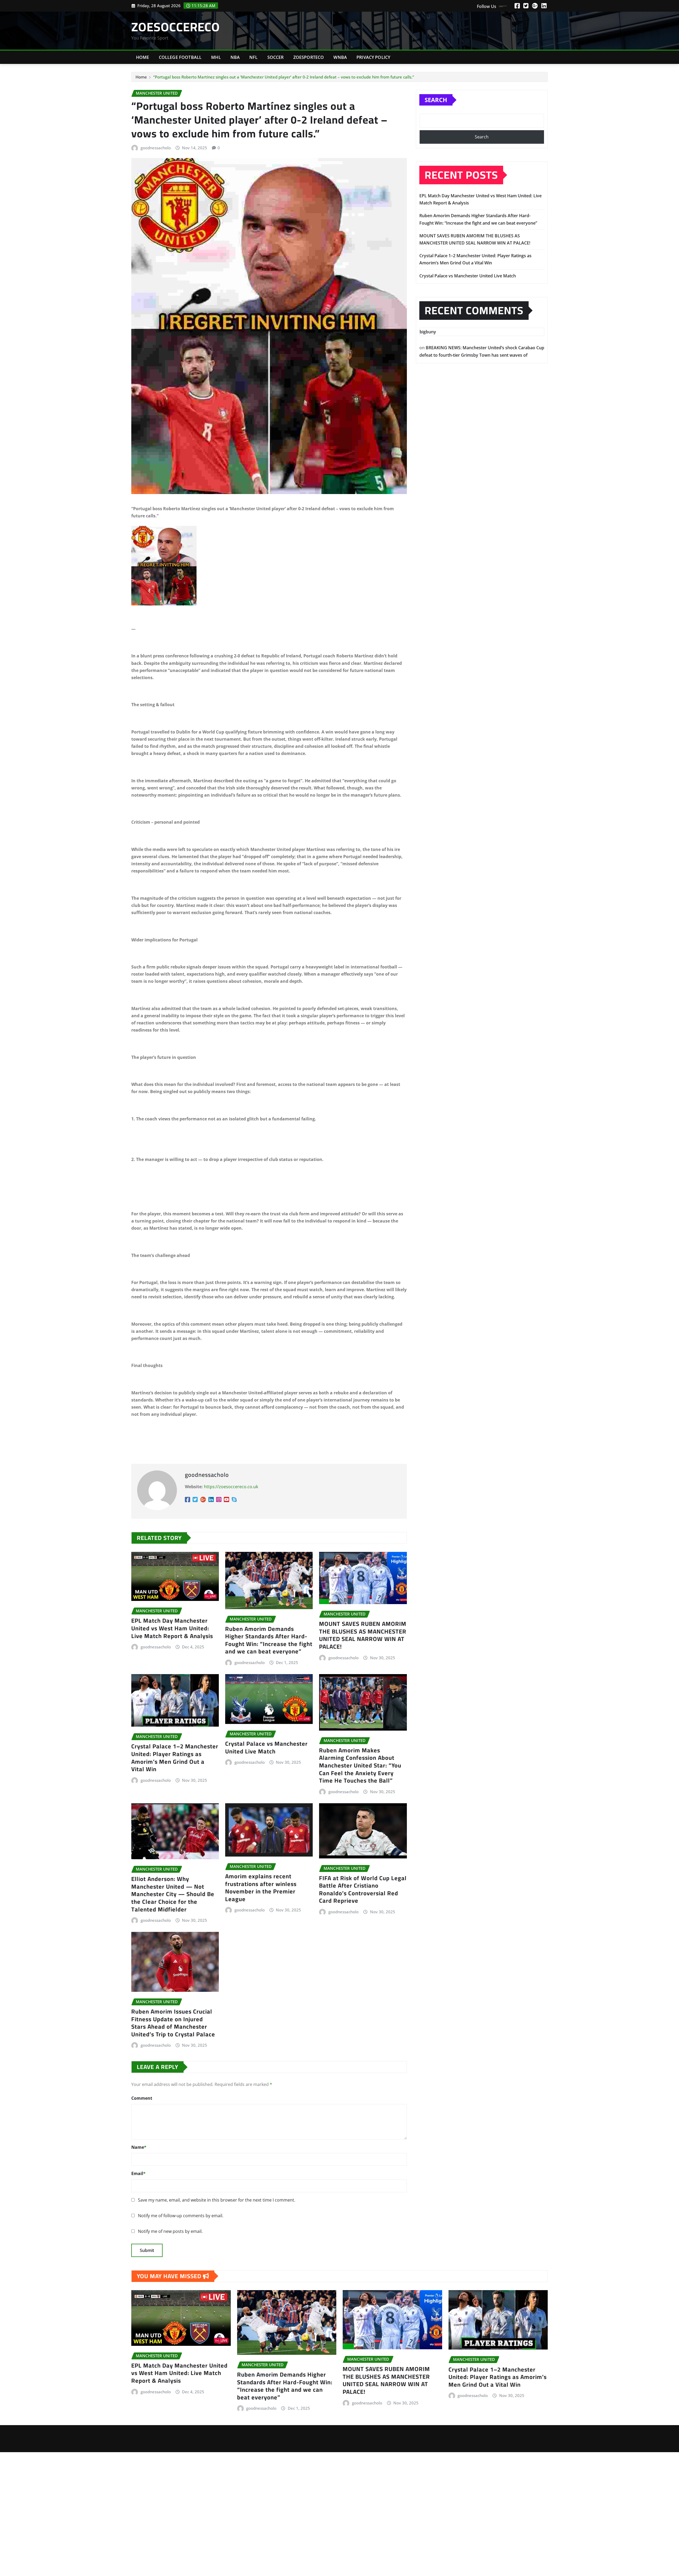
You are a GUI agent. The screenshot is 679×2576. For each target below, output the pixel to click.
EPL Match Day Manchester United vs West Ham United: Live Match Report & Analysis (172, 1628)
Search (436, 100)
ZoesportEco (309, 57)
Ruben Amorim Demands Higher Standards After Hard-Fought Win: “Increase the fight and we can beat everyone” (269, 1640)
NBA (235, 57)
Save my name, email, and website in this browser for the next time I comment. (217, 2200)
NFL (253, 57)
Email (138, 2173)
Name (139, 2147)
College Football (180, 57)
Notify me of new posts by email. (170, 2231)
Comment (142, 2098)
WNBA (340, 57)
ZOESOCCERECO (176, 27)
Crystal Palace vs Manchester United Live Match (266, 1747)
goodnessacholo (156, 148)
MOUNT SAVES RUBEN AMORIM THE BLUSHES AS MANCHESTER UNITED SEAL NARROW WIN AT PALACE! (363, 1635)
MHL (216, 57)
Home (143, 57)
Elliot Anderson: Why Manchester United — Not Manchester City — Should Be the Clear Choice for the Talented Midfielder (173, 1894)
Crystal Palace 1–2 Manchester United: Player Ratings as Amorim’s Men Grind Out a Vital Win (175, 1758)
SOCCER (276, 57)
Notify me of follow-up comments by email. (181, 2216)
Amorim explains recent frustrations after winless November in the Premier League (261, 1888)
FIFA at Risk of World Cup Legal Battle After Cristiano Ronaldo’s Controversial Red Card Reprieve (363, 1889)
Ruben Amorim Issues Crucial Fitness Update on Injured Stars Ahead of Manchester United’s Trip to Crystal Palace (173, 2023)
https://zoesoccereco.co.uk (231, 1487)
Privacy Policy (373, 57)
